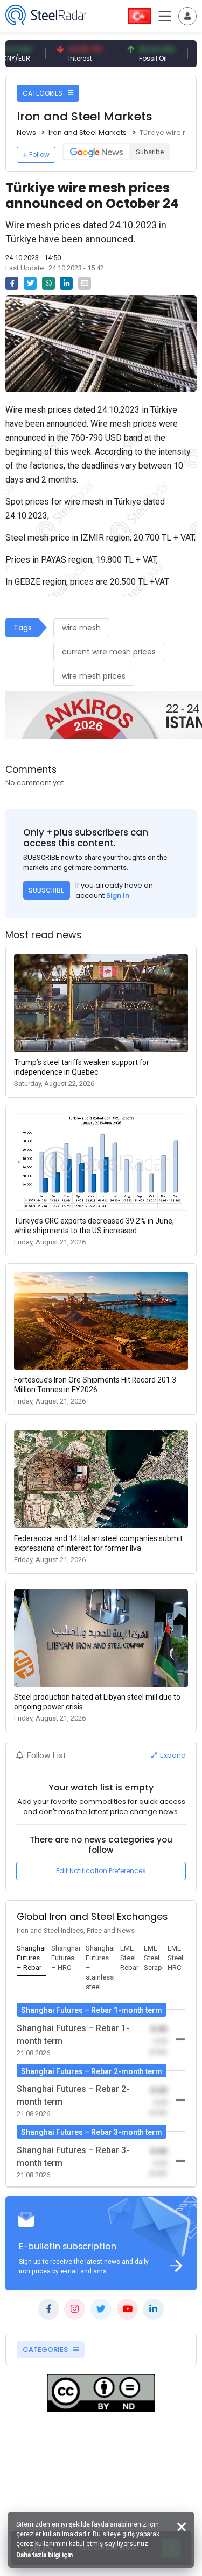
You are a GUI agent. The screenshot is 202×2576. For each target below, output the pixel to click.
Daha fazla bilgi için (44, 2555)
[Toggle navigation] (187, 16)
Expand (172, 1755)
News (26, 132)
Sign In (118, 895)
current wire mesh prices (109, 652)
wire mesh (81, 628)
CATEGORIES (43, 93)
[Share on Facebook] (12, 283)
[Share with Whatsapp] (48, 283)
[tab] (31, 1959)
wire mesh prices (94, 676)
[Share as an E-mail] (85, 283)
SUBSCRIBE (46, 890)
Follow (39, 154)
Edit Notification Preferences (101, 1871)
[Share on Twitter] (30, 283)
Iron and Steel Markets (88, 132)
